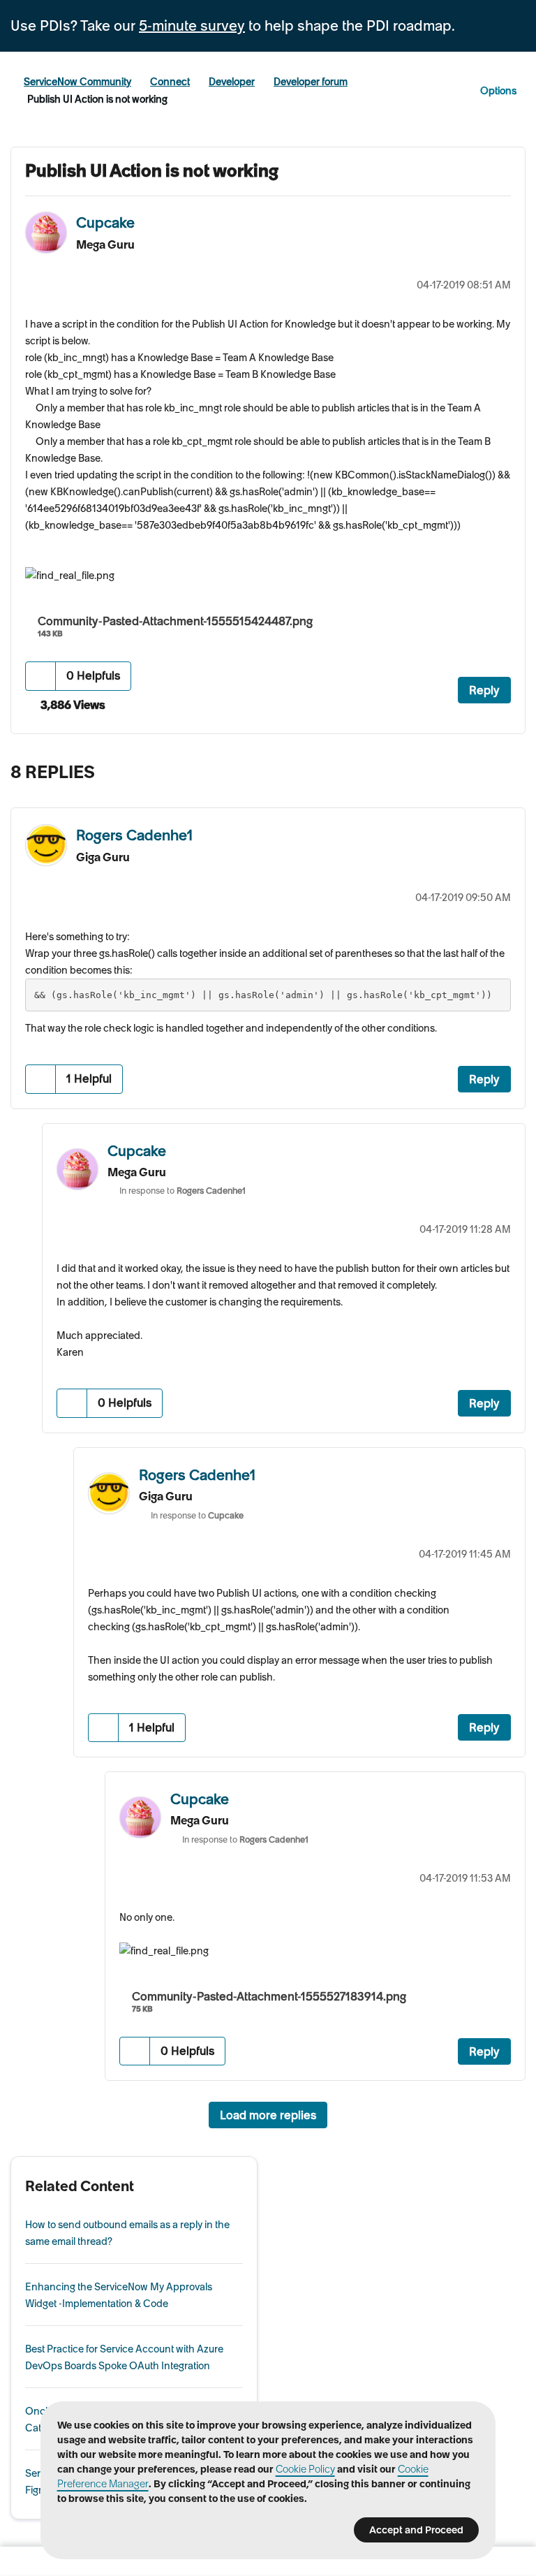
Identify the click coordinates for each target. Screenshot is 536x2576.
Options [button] (498, 91)
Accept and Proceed (416, 2530)
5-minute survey (192, 26)
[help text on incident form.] (511, 775)
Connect (170, 82)
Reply (484, 690)
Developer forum (311, 82)
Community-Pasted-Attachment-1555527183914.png (269, 1996)
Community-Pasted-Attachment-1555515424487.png (175, 621)
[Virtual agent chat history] (483, 775)
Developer (232, 82)
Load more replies (268, 2115)
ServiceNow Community (77, 82)
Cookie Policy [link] (305, 2469)
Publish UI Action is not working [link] (97, 99)
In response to (183, 1191)
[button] (41, 676)
